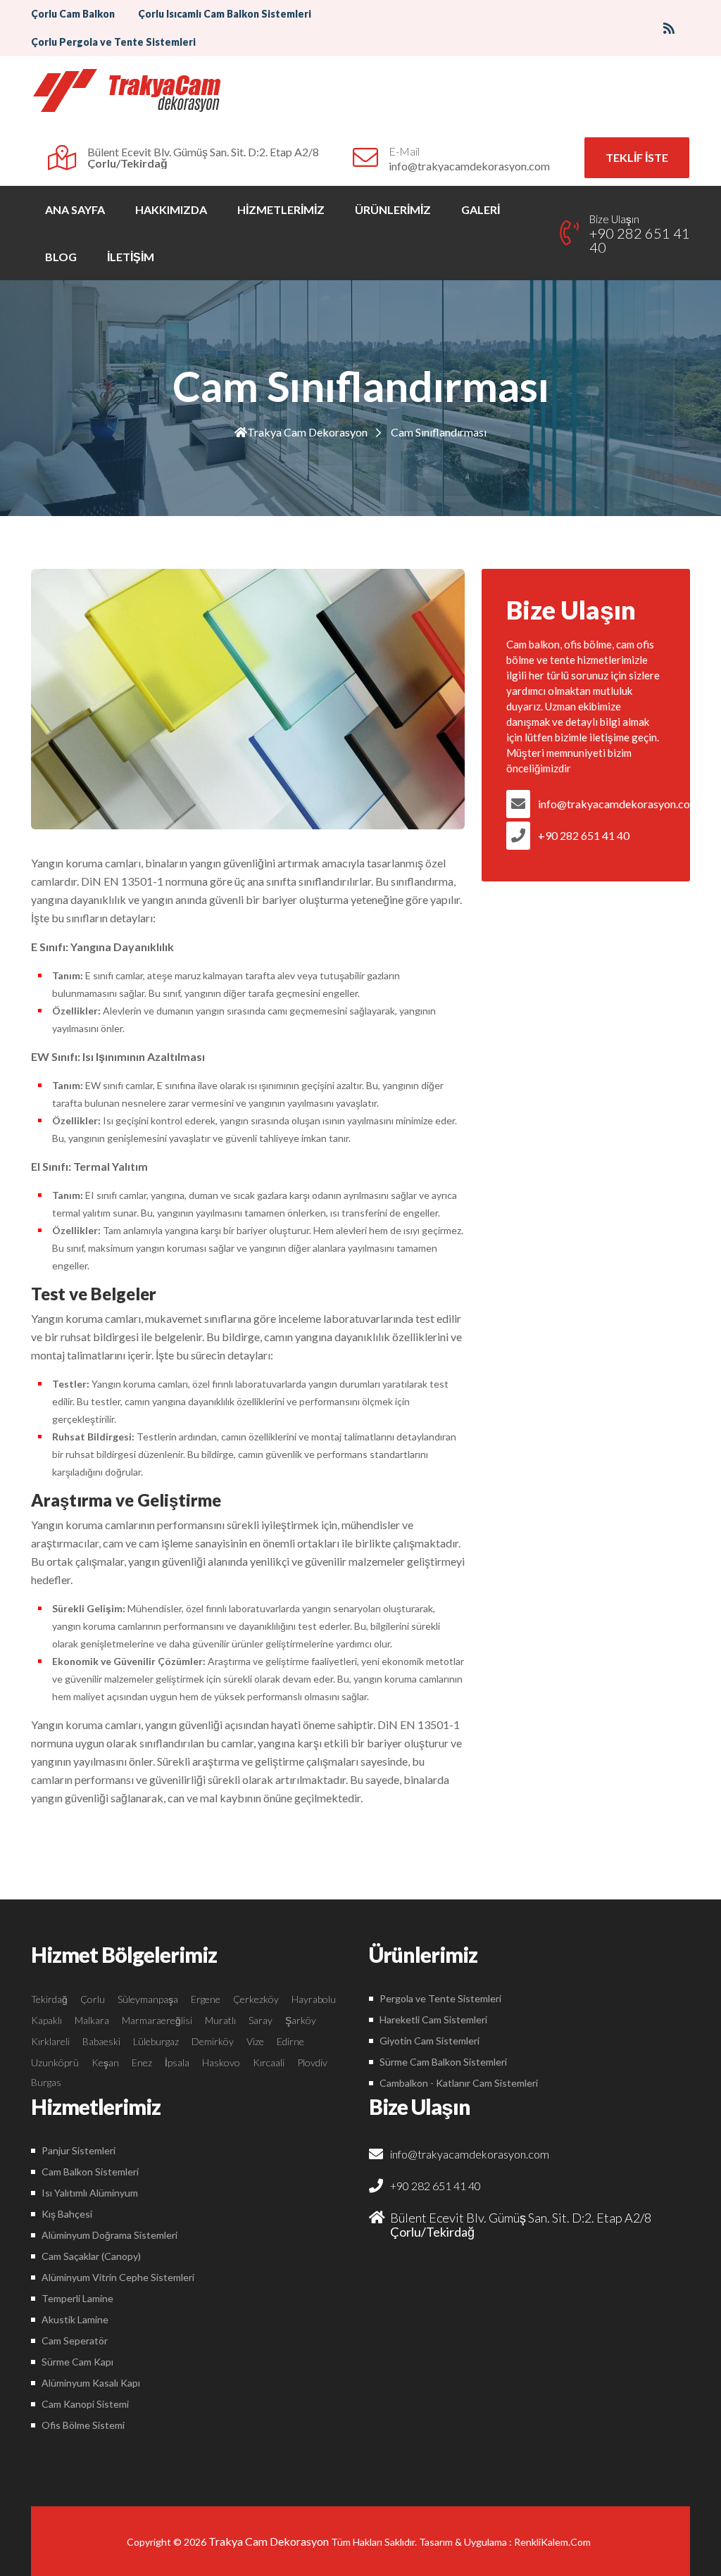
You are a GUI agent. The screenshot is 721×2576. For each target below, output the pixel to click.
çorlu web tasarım (554, 2542)
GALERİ (481, 209)
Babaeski (101, 2041)
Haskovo (221, 2062)
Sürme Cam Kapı (77, 2362)
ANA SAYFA (75, 209)
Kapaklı (46, 2020)
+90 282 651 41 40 (584, 835)
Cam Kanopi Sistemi (85, 2404)
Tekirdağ (49, 1999)
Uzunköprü (55, 2062)
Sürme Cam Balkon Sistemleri (443, 2062)
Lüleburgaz (156, 2041)
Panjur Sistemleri (79, 2150)
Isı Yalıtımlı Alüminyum (90, 2193)
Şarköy (301, 2020)
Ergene (206, 1999)
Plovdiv (312, 2062)
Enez (142, 2062)
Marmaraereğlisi (157, 2020)
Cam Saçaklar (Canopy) (91, 2256)
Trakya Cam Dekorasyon (307, 432)
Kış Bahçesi (67, 2214)
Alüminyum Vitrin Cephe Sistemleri (118, 2277)
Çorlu (93, 1999)
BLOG (61, 257)
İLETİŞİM (131, 257)
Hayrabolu (314, 1999)
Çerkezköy (256, 1999)
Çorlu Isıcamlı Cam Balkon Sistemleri (225, 14)
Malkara (92, 2020)
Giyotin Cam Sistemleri (430, 2041)
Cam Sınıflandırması (439, 432)
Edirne (290, 2041)
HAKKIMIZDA (171, 209)
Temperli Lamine (77, 2298)
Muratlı (220, 2020)
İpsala (177, 2062)
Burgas (46, 2082)
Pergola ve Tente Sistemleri (440, 1998)
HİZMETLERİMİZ (281, 209)
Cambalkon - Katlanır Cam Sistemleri (459, 2083)
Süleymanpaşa (148, 1999)
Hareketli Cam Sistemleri (433, 2019)
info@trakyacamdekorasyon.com (602, 804)
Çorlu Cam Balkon (73, 14)
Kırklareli (50, 2041)
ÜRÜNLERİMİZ (393, 209)
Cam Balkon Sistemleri (90, 2172)
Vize (255, 2041)
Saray (261, 2020)
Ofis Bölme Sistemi (83, 2425)
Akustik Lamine (75, 2319)
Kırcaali (269, 2062)
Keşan (105, 2062)
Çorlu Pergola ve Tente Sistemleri (113, 42)
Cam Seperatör (75, 2341)
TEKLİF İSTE (637, 157)
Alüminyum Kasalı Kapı (91, 2383)
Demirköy (213, 2041)
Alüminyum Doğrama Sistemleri (109, 2235)
